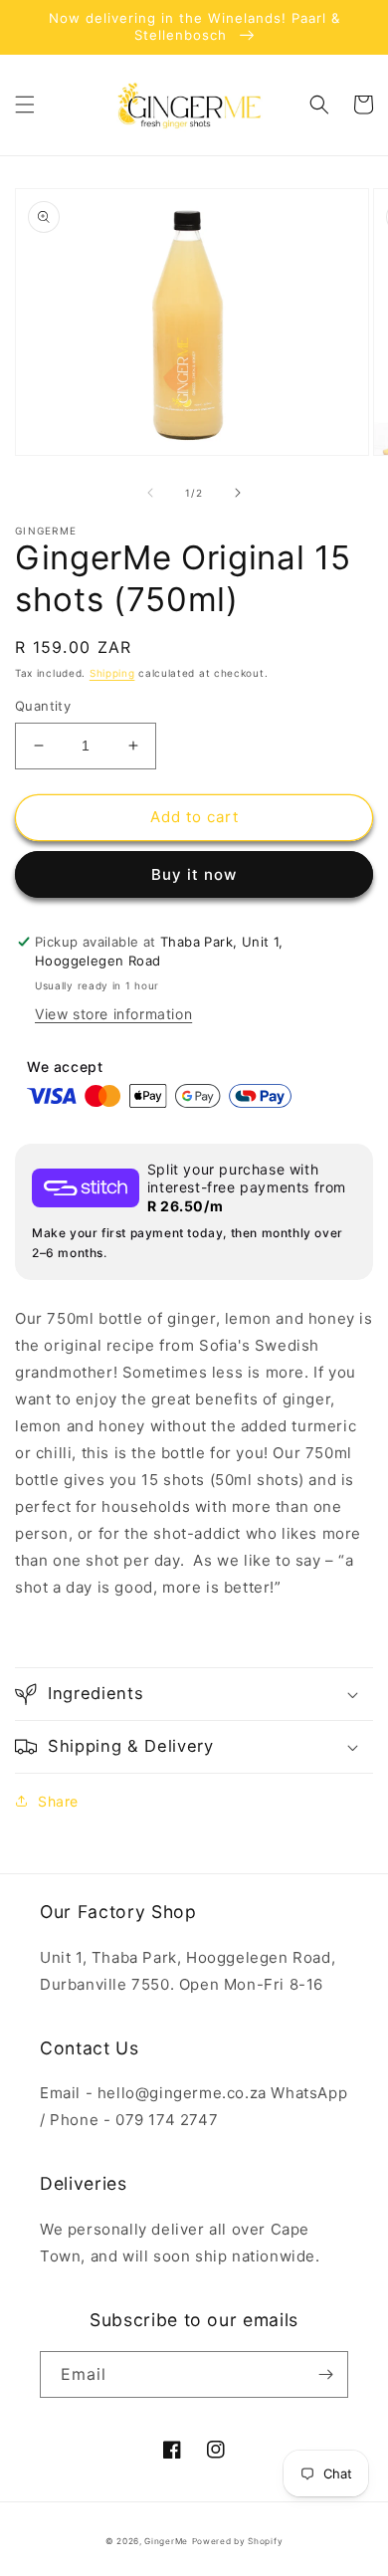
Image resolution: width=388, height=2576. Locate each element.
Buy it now (194, 874)
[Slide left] (150, 493)
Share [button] (58, 1801)
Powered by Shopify (238, 2541)
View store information (113, 1014)
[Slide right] (238, 493)
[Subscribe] (325, 2374)
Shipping (112, 673)
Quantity (43, 706)
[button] (25, 105)
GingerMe (166, 2541)
